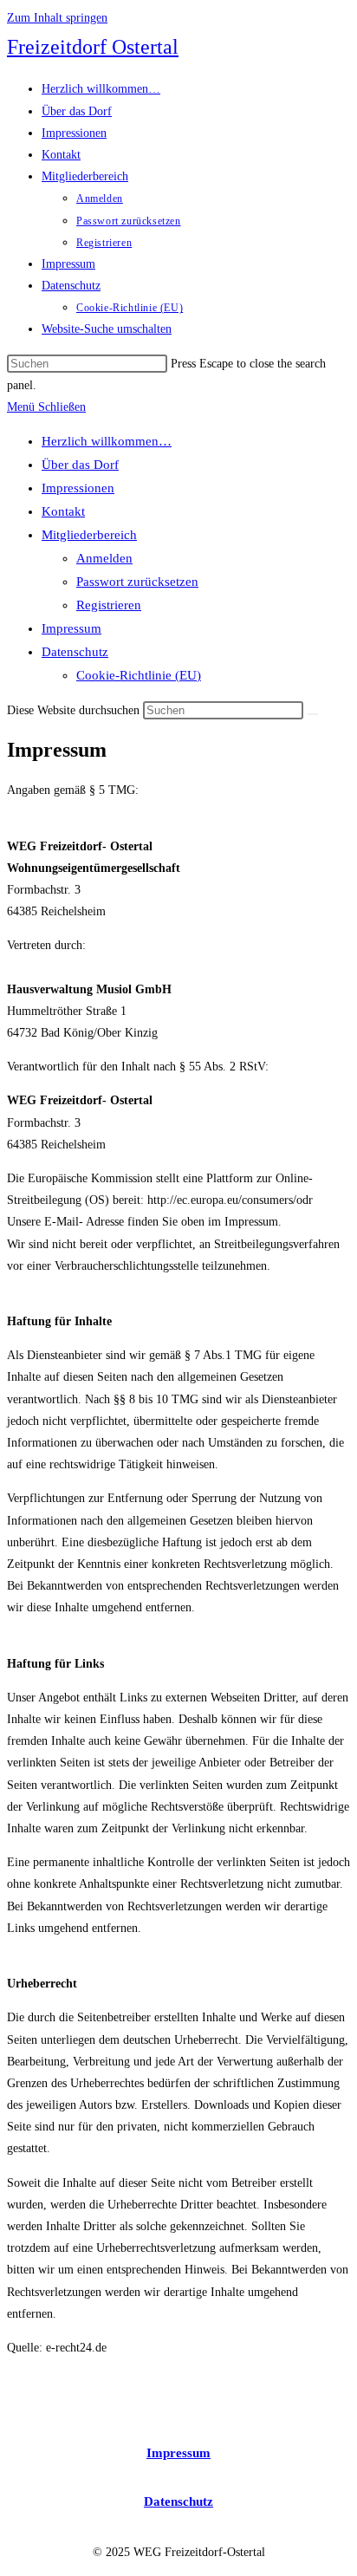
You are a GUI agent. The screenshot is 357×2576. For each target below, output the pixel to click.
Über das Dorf (80, 465)
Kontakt (63, 511)
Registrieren (109, 605)
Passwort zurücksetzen (137, 582)
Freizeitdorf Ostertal (93, 47)
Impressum (71, 628)
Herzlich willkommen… (107, 441)
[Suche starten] (313, 714)
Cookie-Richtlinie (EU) (139, 675)
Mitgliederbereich (89, 535)
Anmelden (104, 558)
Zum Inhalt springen (57, 18)
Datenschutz (75, 652)
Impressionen (78, 488)
